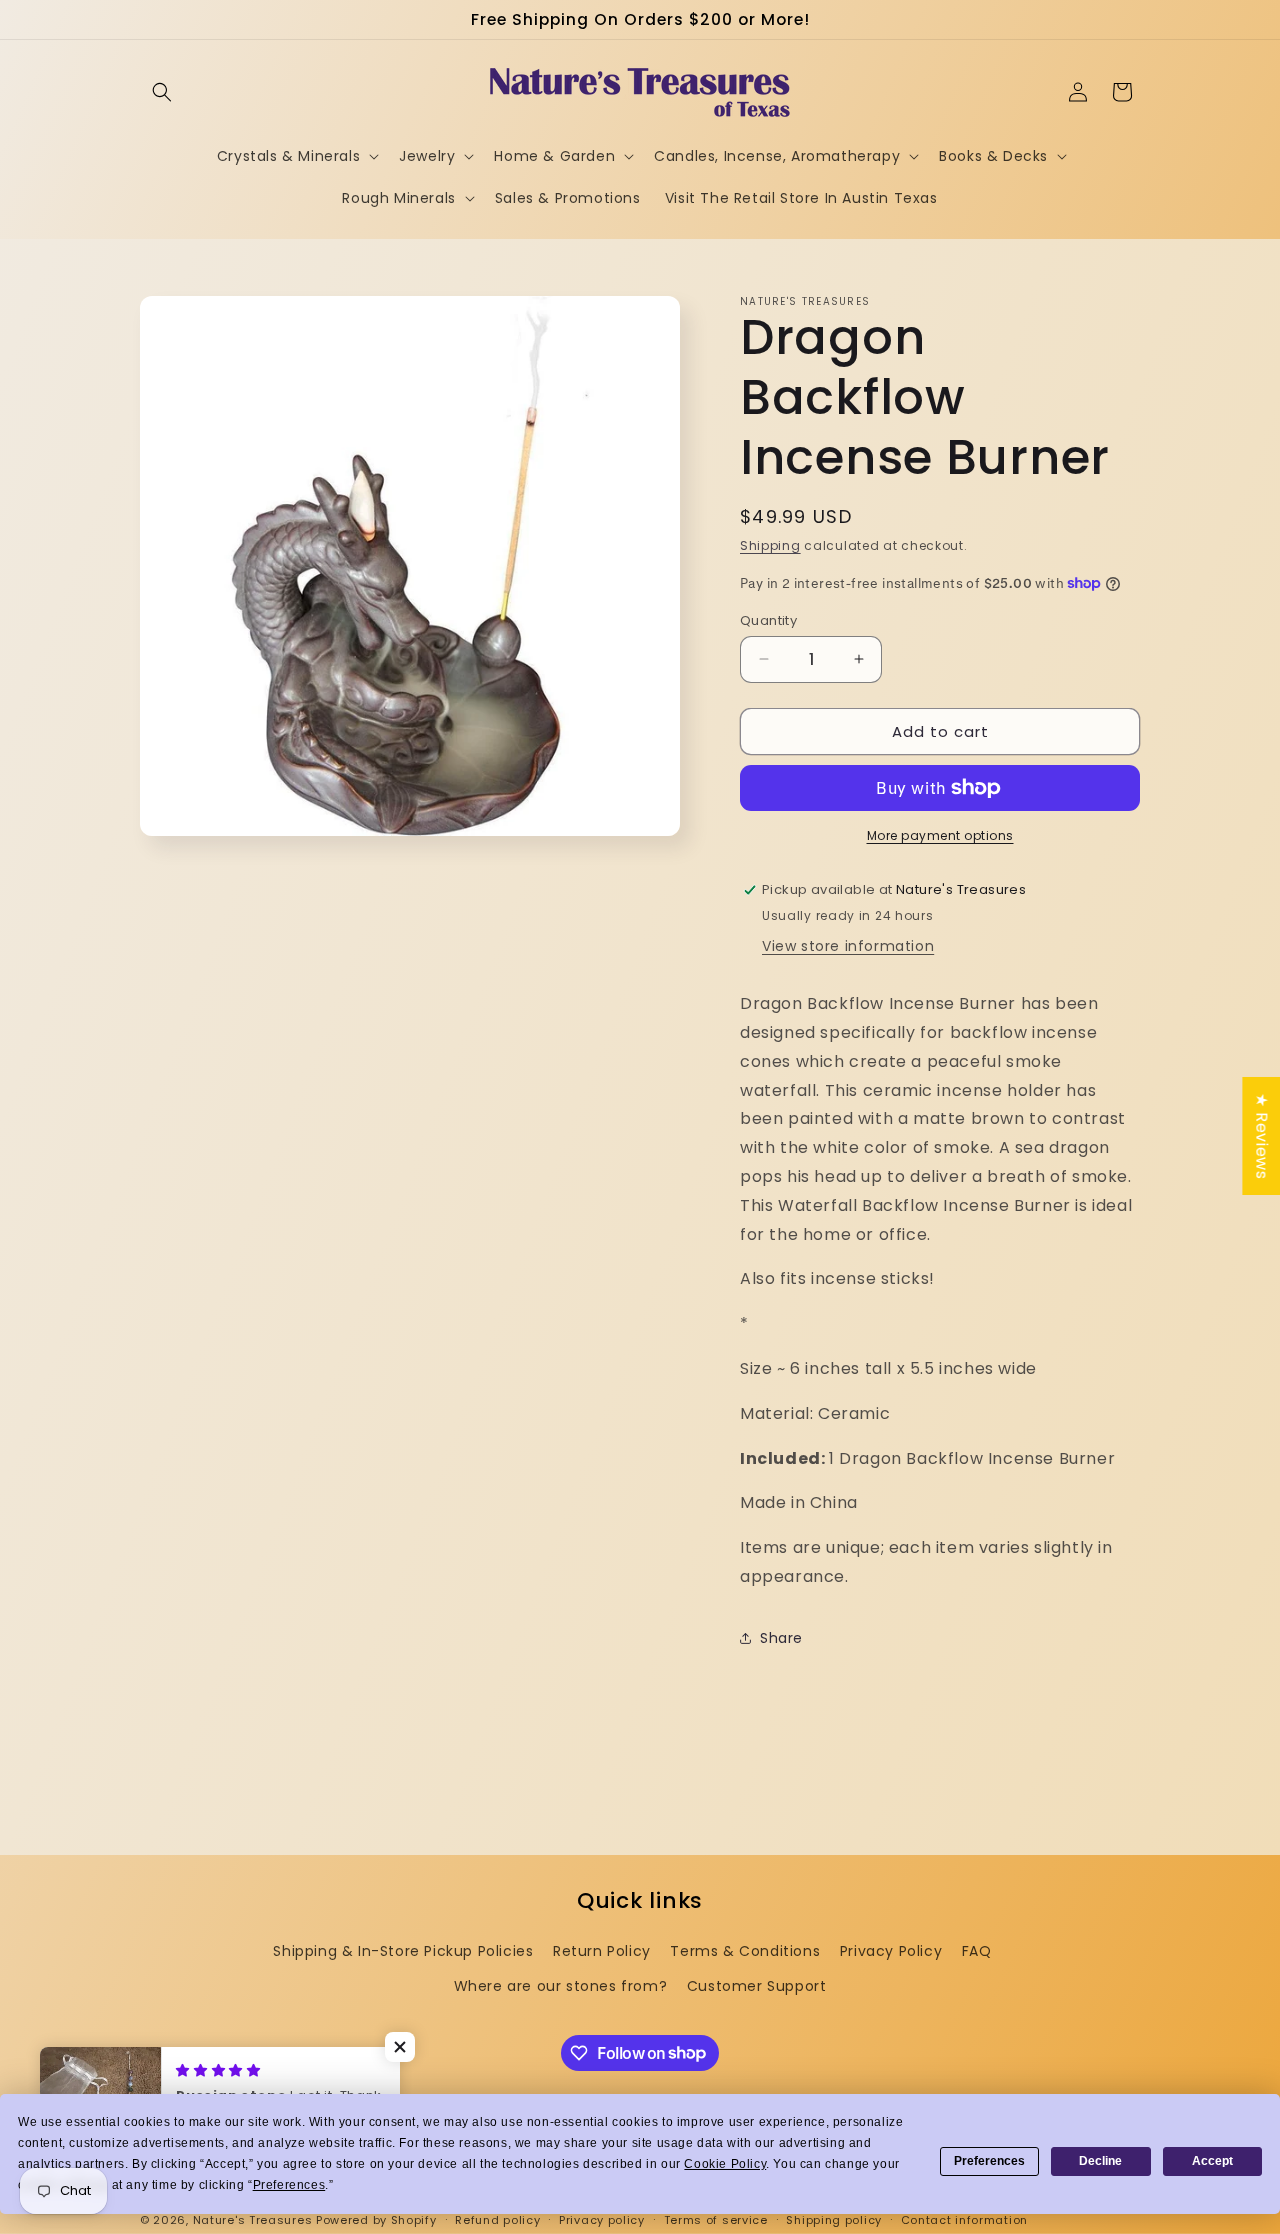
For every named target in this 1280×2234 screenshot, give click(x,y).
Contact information (964, 2219)
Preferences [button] (289, 2185)
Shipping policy (834, 2219)
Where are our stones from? (561, 1986)
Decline (1100, 2161)
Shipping (770, 545)
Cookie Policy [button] (725, 2164)
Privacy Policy (891, 1951)
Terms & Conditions (745, 1951)
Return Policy (602, 1951)
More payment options (940, 835)
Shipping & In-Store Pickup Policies (403, 1951)
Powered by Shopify (376, 2220)
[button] (162, 92)
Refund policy (497, 2219)
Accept (1212, 2161)
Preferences (989, 2161)
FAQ (977, 1951)
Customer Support (757, 1986)
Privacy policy (602, 2219)
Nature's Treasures (253, 2220)
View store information (848, 946)
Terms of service (716, 2219)
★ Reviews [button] (1261, 1136)
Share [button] (781, 1638)
